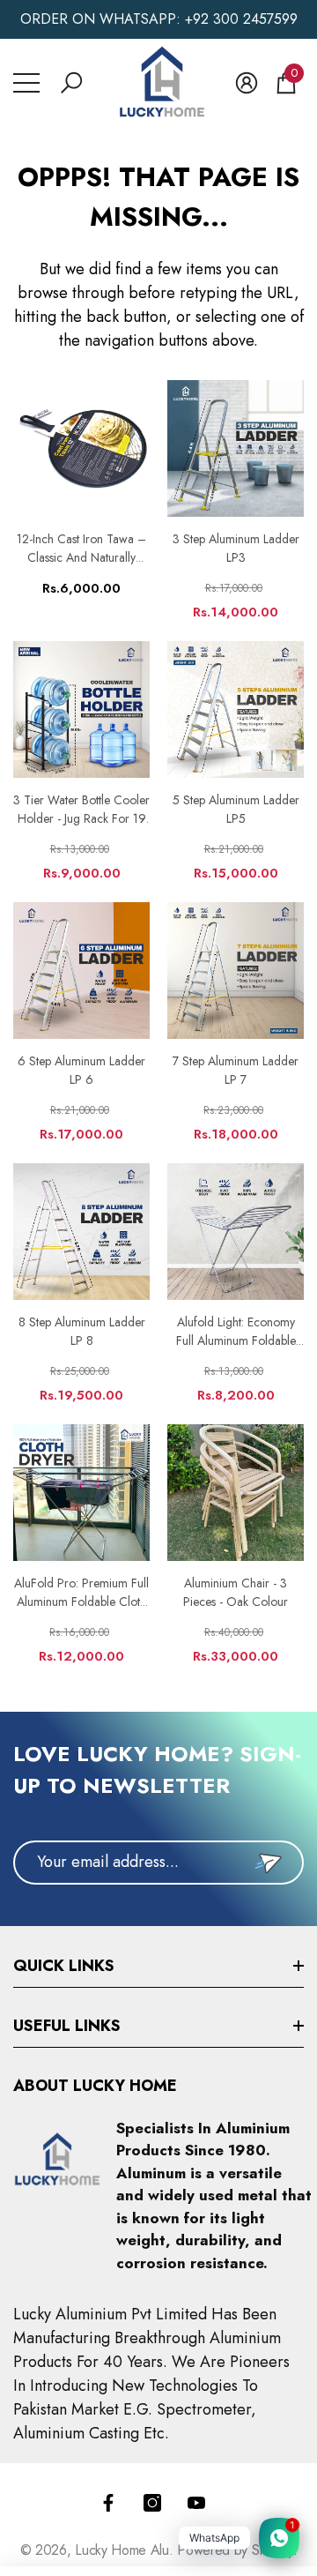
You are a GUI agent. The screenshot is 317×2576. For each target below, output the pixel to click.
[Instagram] (152, 2503)
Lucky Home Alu (122, 2550)
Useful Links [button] (67, 2026)
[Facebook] (108, 2503)
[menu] (26, 83)
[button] (71, 83)
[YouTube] (196, 2503)
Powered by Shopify (235, 2550)
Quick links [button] (64, 1966)
